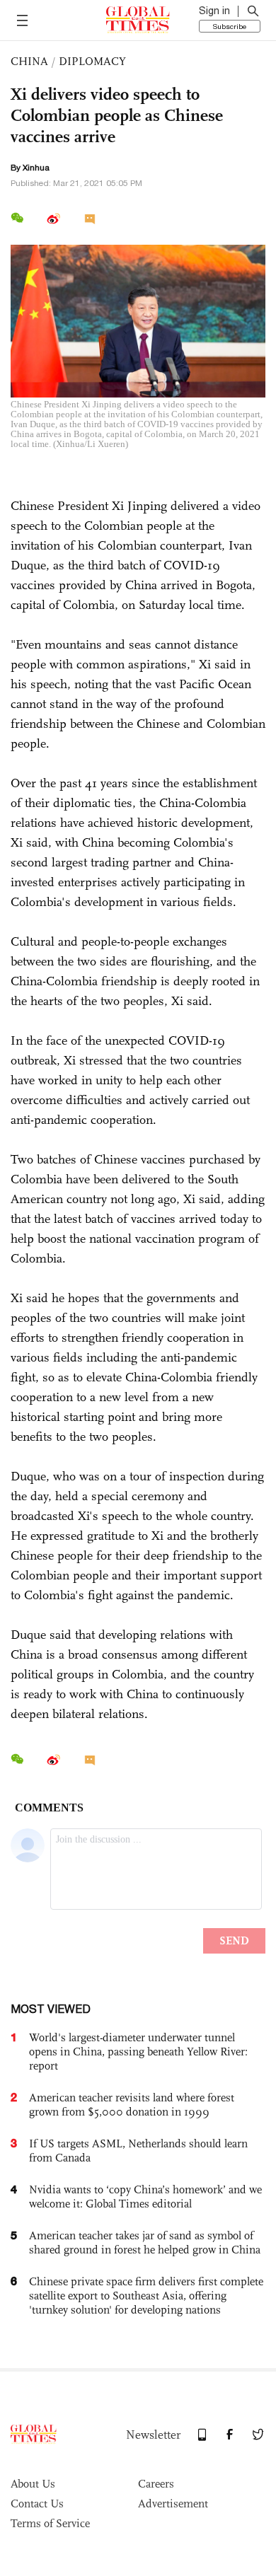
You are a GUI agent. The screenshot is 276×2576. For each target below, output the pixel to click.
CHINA (29, 61)
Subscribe (230, 26)
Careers (156, 2484)
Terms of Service (50, 2523)
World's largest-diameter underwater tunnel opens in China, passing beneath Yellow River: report (138, 2052)
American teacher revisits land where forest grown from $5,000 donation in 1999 (132, 2105)
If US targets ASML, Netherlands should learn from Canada (138, 2151)
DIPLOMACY (92, 61)
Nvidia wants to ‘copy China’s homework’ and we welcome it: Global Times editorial (145, 2197)
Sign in (214, 11)
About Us (33, 2484)
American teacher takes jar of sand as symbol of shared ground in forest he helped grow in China (145, 2243)
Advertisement (173, 2504)
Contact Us (37, 2504)
